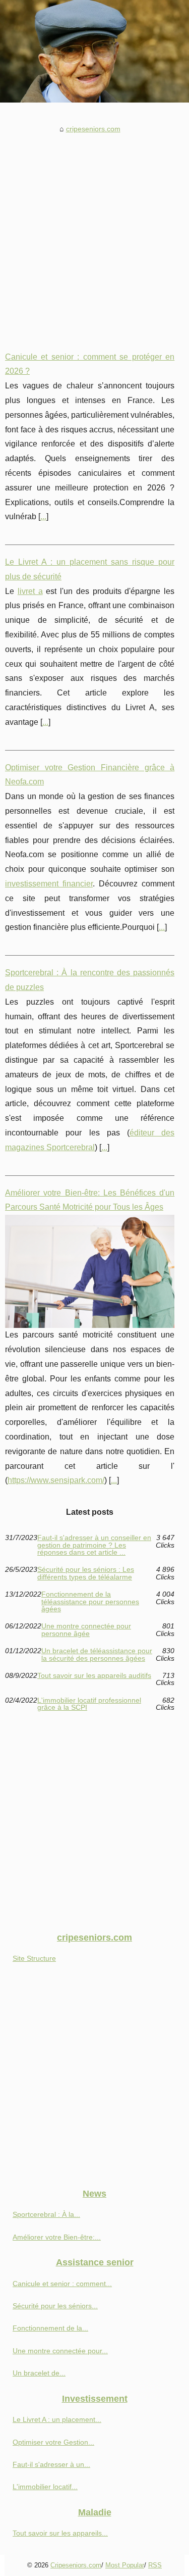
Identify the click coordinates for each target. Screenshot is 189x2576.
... (43, 516)
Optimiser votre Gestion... (53, 2442)
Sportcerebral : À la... (46, 2214)
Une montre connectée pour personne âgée (86, 1630)
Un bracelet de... (39, 2373)
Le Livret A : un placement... (57, 2419)
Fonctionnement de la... (50, 2328)
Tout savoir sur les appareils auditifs (94, 1676)
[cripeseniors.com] (94, 51)
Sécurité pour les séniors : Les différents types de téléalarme (86, 1573)
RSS (155, 2565)
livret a (30, 591)
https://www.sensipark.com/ (56, 1480)
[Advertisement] (94, 235)
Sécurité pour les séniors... (55, 2306)
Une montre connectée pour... (60, 2351)
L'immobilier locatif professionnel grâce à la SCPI (89, 1704)
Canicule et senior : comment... (62, 2284)
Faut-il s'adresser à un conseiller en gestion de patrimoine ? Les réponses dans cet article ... (94, 1545)
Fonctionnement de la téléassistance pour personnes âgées (90, 1601)
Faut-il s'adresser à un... (51, 2464)
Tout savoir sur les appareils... (60, 2533)
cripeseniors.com (93, 129)
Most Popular (125, 2565)
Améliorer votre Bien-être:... (57, 2237)
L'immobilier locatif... (45, 2487)
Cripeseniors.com (76, 2565)
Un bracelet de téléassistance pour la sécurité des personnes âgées (97, 1654)
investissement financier (49, 884)
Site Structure (34, 1958)
